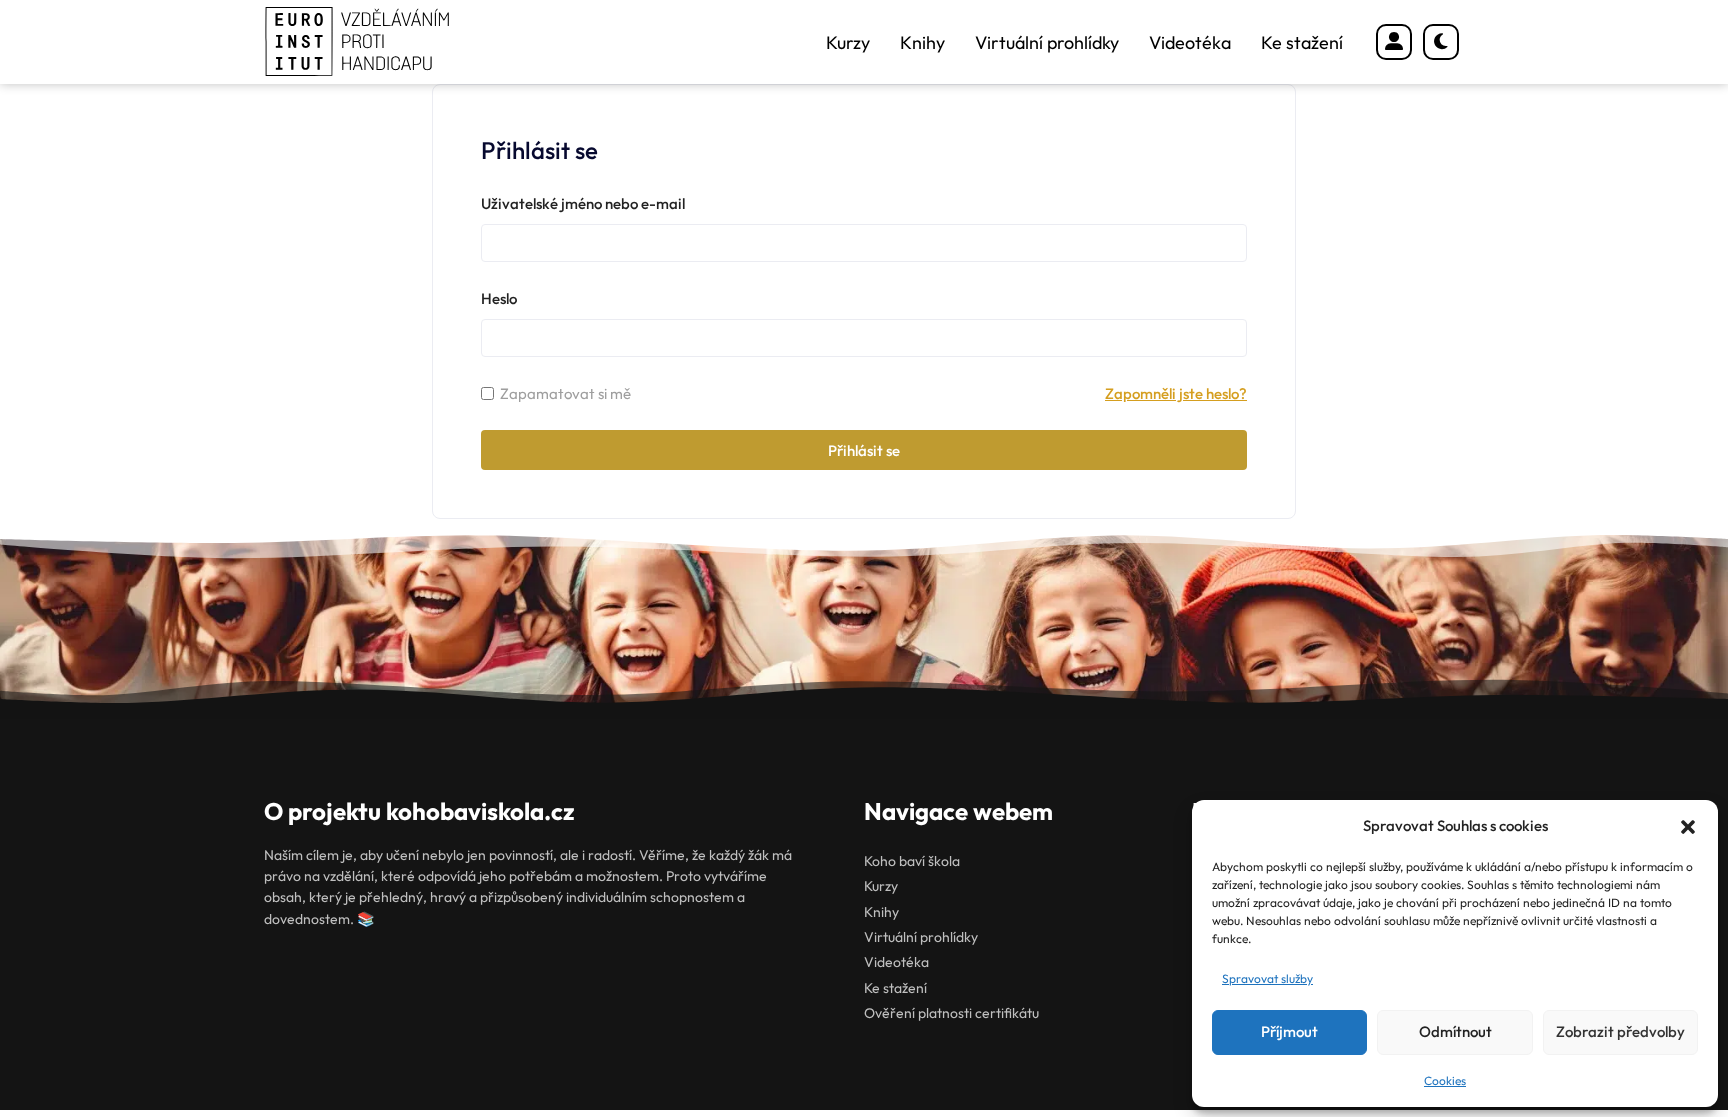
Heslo (499, 298)
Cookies (1445, 1080)
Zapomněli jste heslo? (1176, 393)
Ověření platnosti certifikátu (951, 1013)
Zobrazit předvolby (1620, 1031)
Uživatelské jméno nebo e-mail (583, 203)
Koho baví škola (912, 861)
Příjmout (1289, 1031)
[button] (1688, 827)
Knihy (922, 42)
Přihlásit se (864, 450)
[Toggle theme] (1441, 42)
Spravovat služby (1267, 978)
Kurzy (848, 42)
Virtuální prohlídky (1047, 42)
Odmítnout (1455, 1031)
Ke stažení (1302, 42)
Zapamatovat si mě (565, 393)
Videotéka (1190, 42)
